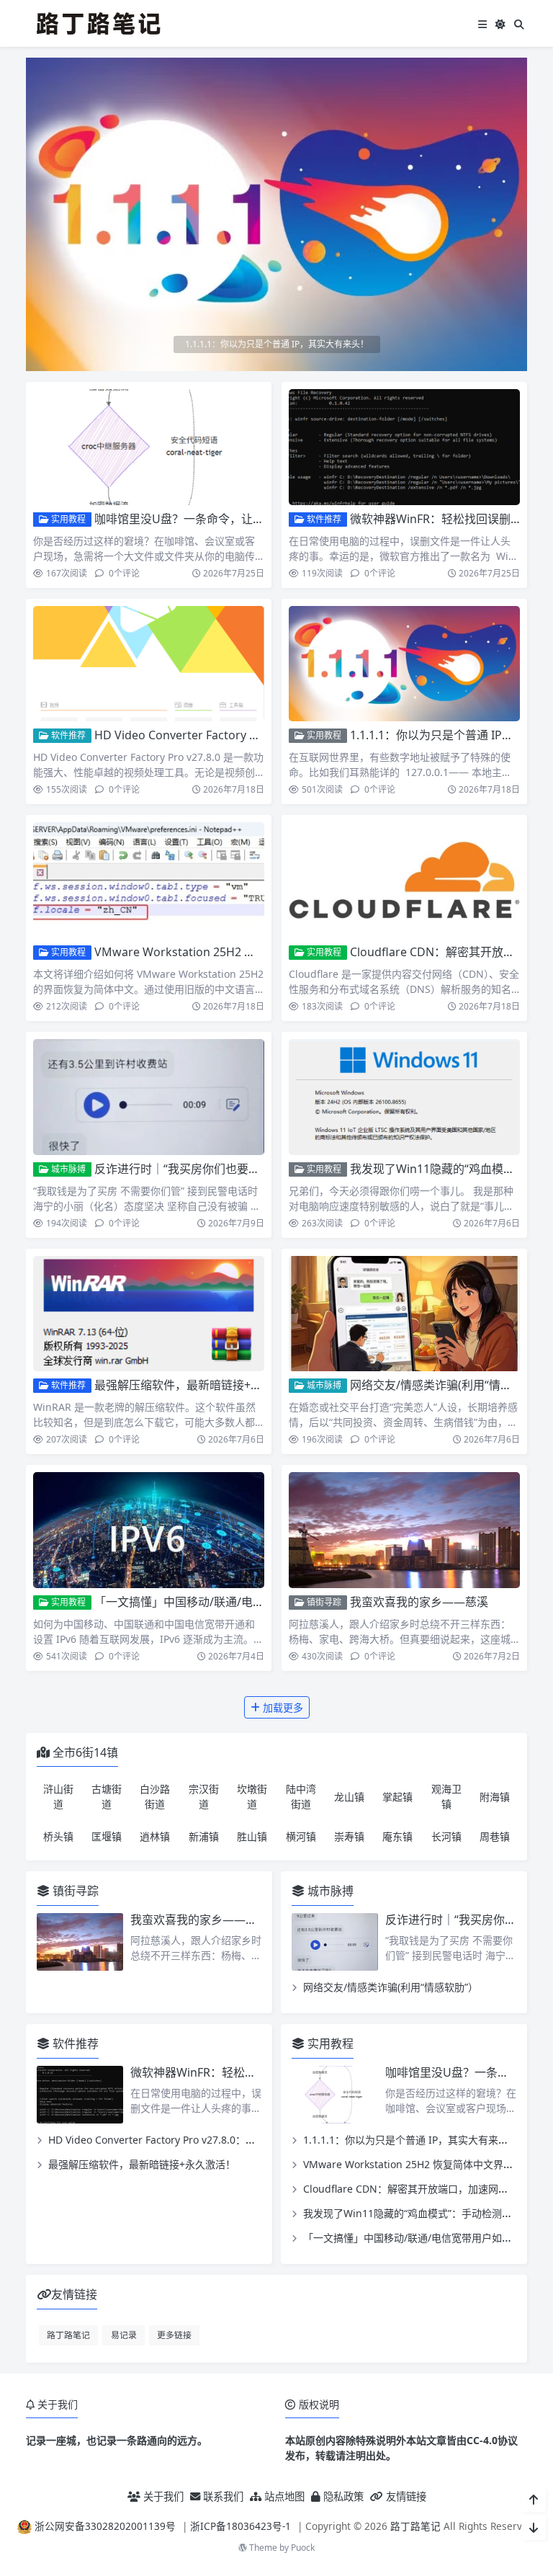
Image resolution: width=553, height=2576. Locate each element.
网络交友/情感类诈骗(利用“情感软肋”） (450, 1385)
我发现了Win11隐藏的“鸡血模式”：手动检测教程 (413, 2213)
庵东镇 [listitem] (397, 1836)
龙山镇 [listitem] (349, 1797)
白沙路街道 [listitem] (155, 1796)
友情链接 (405, 2496)
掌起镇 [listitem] (397, 1797)
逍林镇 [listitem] (155, 1836)
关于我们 (162, 2496)
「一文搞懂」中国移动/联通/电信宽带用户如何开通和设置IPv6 (254, 1602)
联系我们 (222, 2496)
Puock (303, 2548)
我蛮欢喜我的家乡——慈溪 (419, 1602)
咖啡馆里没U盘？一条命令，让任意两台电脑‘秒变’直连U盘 (243, 519)
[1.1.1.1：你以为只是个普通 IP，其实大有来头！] (276, 213)
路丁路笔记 (68, 2335)
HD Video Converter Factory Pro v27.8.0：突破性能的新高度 (253, 735)
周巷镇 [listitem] (495, 1836)
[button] (513, 220)
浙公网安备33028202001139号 (105, 2526)
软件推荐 (323, 519)
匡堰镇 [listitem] (107, 1836)
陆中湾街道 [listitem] (301, 1796)
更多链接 (174, 2335)
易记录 (124, 2335)
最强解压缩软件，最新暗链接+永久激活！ (201, 1385)
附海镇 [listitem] (495, 1797)
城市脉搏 (67, 1169)
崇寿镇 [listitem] (349, 1836)
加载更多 (282, 1707)
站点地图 (283, 2496)
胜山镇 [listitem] (252, 1836)
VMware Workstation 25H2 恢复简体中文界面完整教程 (238, 952)
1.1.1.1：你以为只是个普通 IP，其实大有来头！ (411, 2140)
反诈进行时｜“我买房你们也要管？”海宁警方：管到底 (231, 1169)
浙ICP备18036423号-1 (240, 2526)
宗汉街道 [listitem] (204, 1796)
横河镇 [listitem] (301, 1836)
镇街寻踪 (323, 1602)
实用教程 (67, 519)
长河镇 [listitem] (446, 1836)
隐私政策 (342, 2496)
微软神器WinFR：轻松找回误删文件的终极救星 (251, 2072)
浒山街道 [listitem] (58, 1796)
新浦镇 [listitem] (204, 1836)
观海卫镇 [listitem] (446, 1796)
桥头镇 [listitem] (58, 1836)
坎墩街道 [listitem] (252, 1796)
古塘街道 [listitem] (107, 1796)
